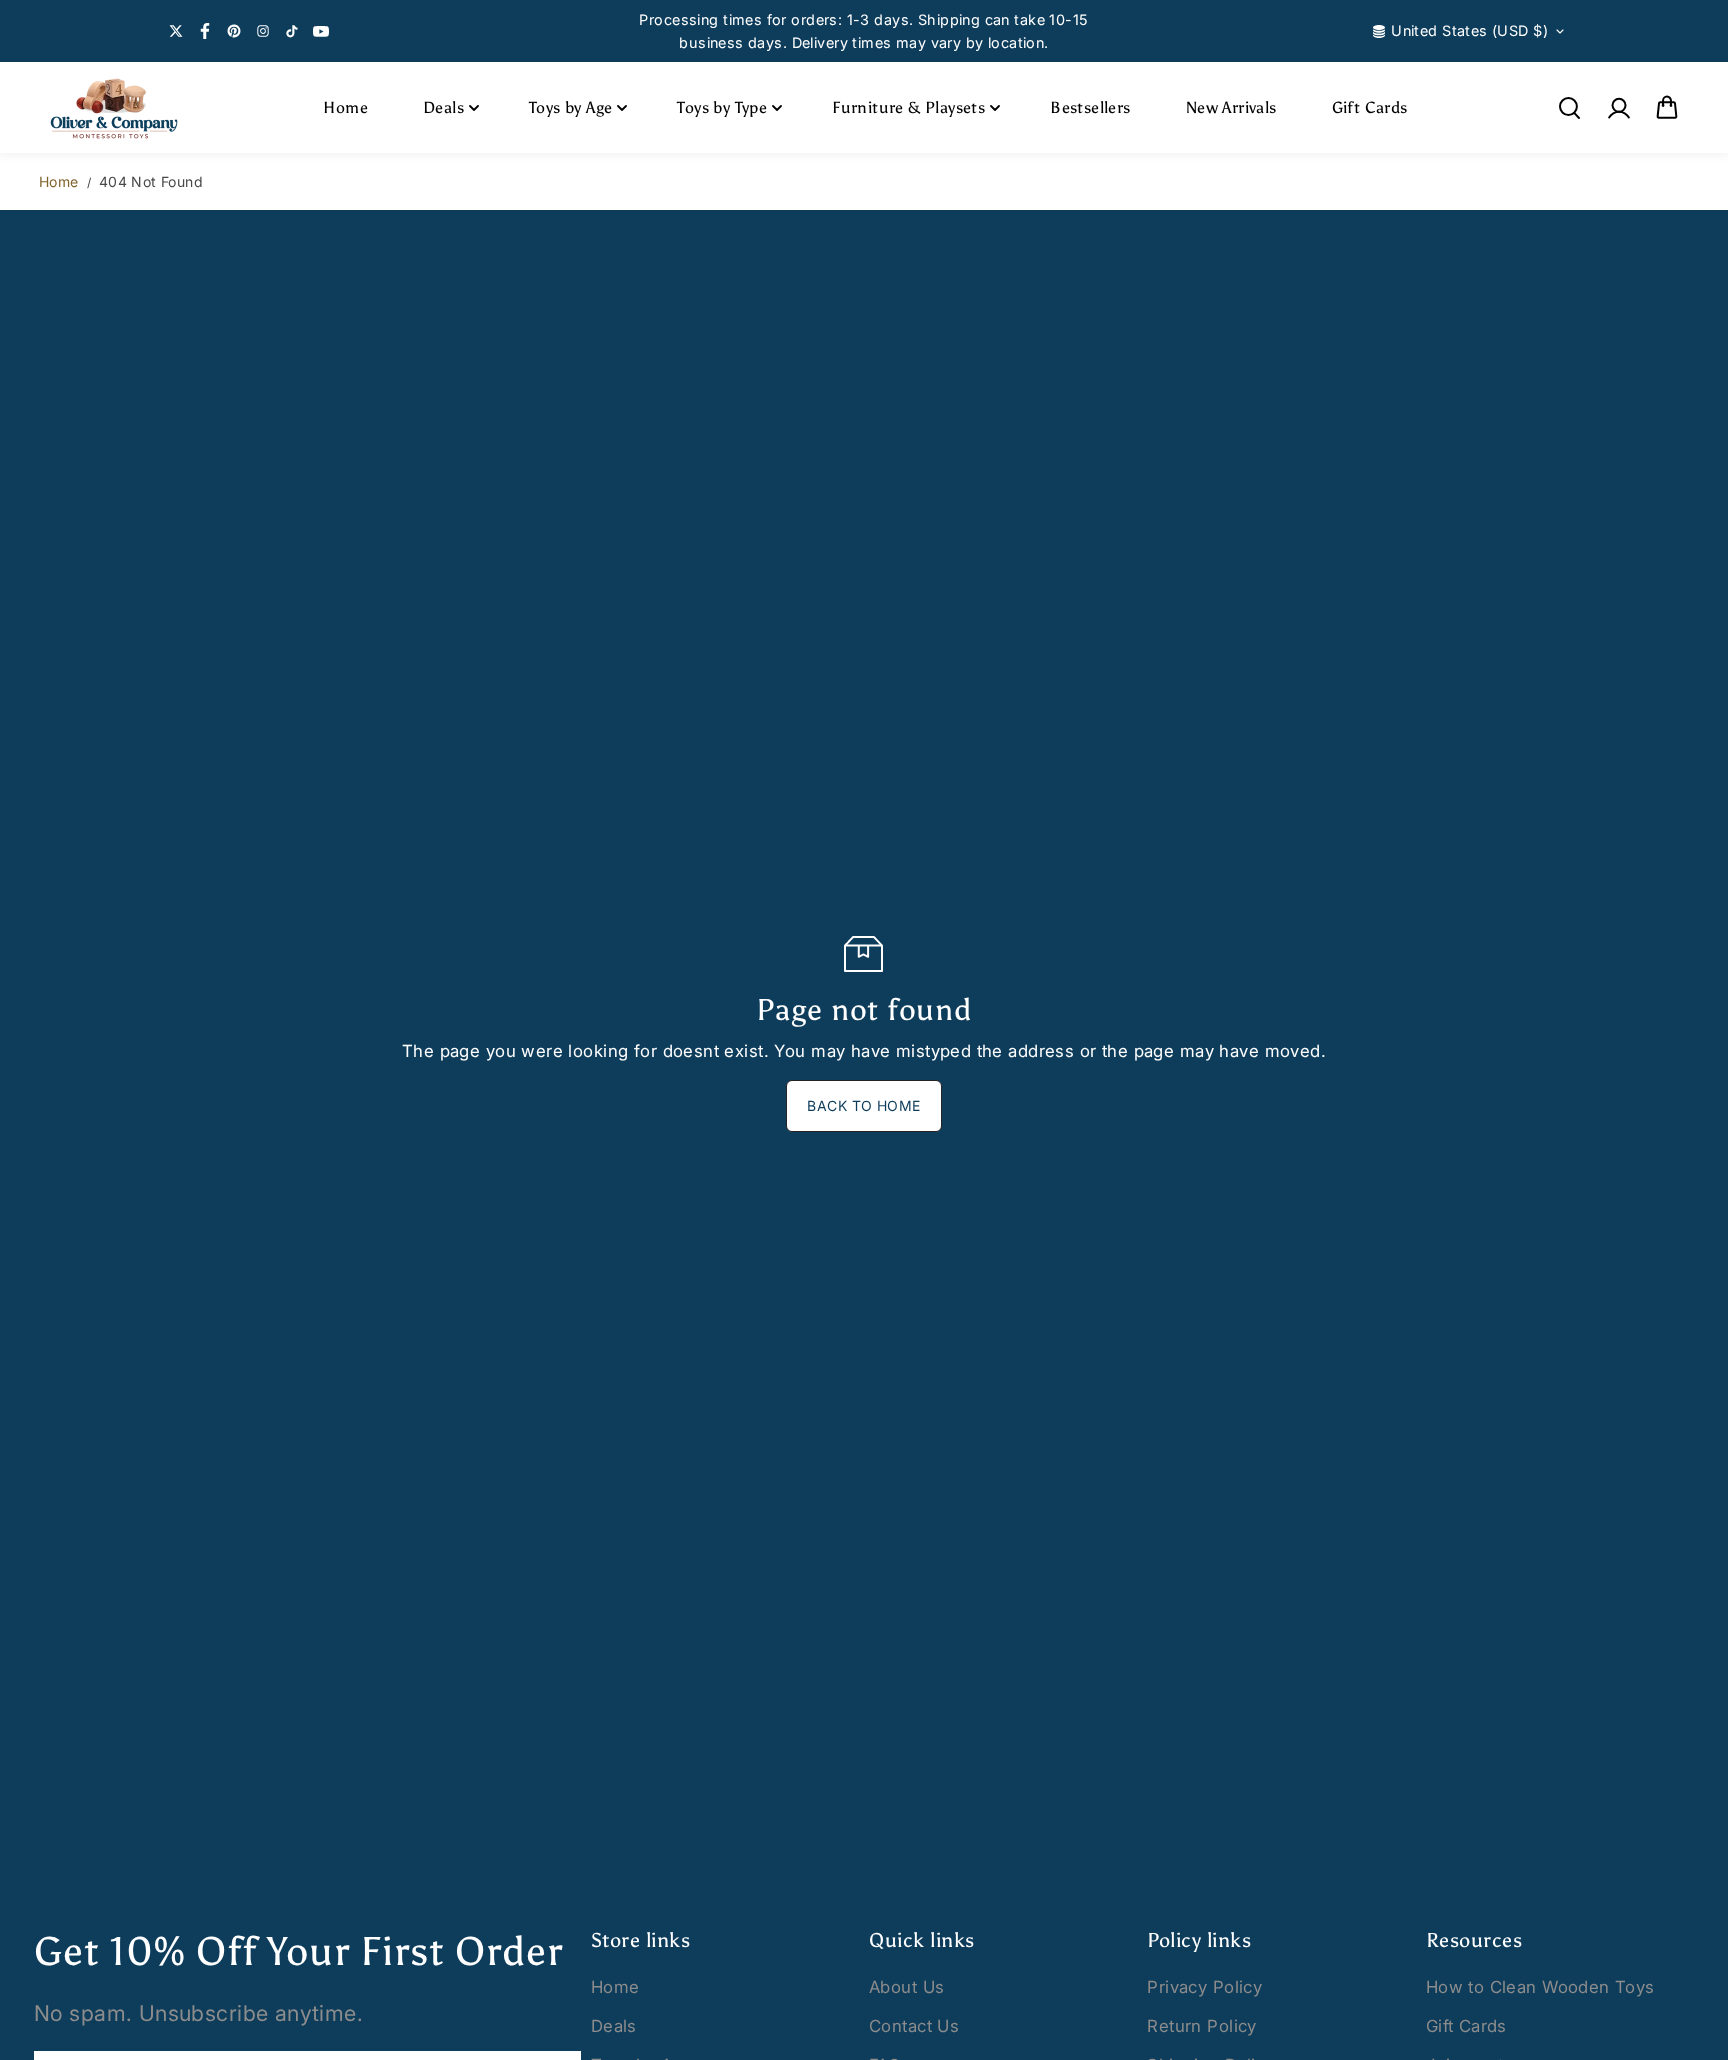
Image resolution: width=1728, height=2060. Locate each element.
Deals (443, 107)
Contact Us (914, 2026)
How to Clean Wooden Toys (1540, 1987)
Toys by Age (570, 107)
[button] (1667, 108)
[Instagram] (263, 31)
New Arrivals (1231, 107)
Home (345, 107)
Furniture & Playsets (908, 107)
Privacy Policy (1204, 1987)
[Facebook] (205, 31)
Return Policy (1201, 2026)
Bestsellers (1090, 107)
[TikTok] (292, 31)
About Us (906, 1987)
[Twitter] (176, 31)
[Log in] (1618, 108)
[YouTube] (321, 31)
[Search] (1569, 108)
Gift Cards (1370, 107)
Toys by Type (722, 107)
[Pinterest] (234, 31)
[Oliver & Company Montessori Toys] (114, 107)
